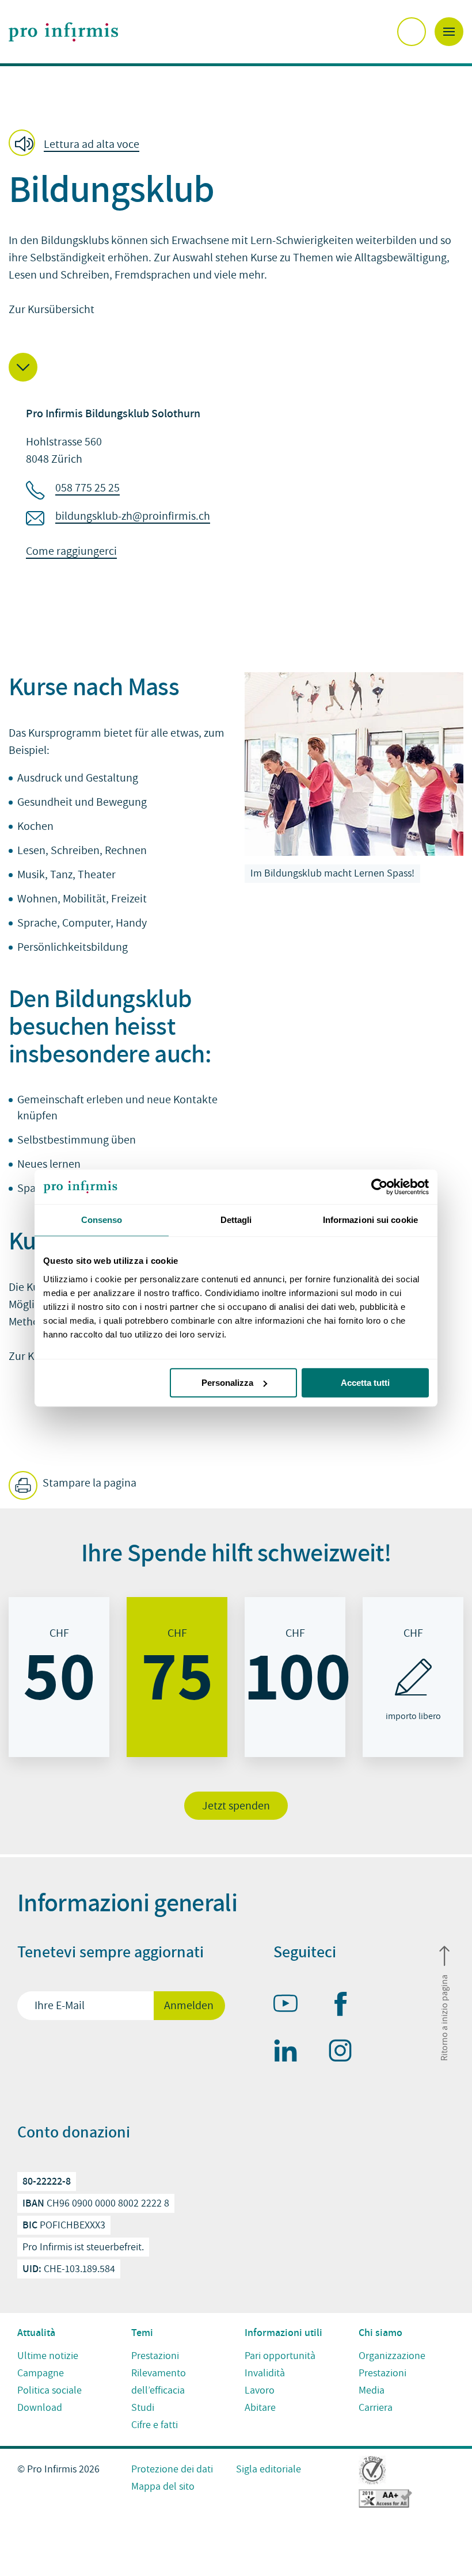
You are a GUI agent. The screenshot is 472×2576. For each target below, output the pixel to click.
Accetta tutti (365, 1383)
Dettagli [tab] (236, 1220)
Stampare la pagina (88, 1483)
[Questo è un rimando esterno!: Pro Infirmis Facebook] (345, 2006)
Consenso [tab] (102, 1220)
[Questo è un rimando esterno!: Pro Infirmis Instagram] (345, 2053)
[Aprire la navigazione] (449, 32)
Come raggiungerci (71, 551)
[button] (77, 144)
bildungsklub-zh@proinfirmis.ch (133, 516)
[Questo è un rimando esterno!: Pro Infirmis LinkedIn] (291, 2053)
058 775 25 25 (87, 488)
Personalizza (227, 1383)
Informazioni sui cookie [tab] (370, 1220)
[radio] (59, 1677)
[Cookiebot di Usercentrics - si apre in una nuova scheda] (378, 1187)
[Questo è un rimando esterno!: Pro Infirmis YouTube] (291, 2006)
